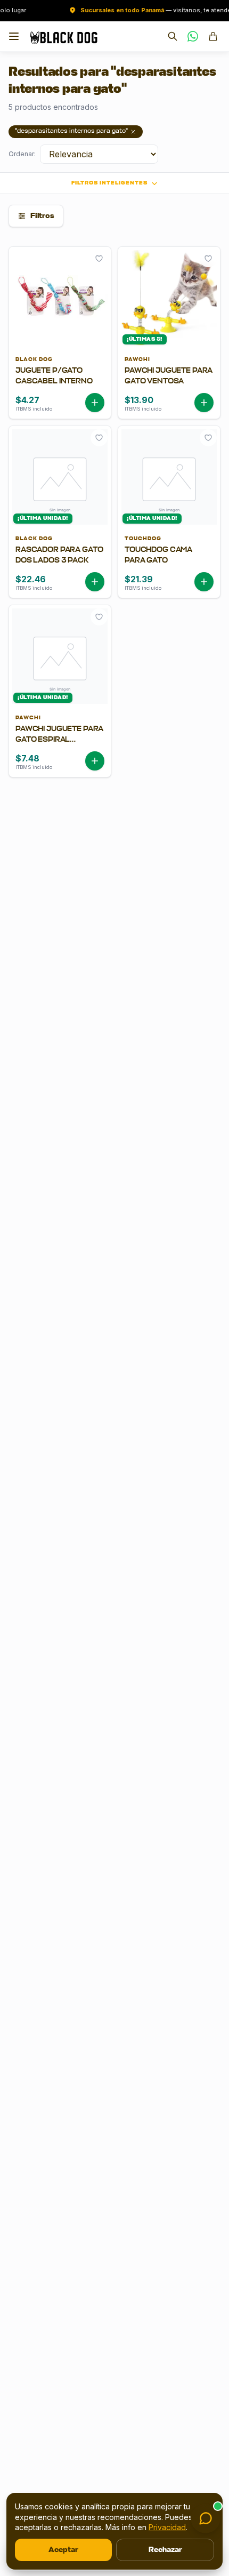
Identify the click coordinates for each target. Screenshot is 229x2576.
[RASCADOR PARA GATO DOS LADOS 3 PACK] (60, 563)
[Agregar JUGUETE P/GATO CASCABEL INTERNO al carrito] (95, 403)
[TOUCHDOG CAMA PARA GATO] (169, 563)
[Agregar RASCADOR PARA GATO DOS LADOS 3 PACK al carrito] (95, 582)
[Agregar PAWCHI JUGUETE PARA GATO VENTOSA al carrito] (204, 403)
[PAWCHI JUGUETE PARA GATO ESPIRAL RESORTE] (60, 742)
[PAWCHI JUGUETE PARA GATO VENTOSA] (169, 384)
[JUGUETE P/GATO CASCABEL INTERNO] (60, 384)
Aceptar (63, 2550)
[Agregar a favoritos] (99, 259)
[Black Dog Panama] (64, 36)
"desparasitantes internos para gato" (71, 131)
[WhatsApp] (193, 36)
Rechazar (165, 2550)
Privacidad (167, 2527)
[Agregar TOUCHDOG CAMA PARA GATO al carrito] (204, 582)
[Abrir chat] (206, 2518)
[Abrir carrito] (213, 36)
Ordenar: (22, 154)
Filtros (42, 216)
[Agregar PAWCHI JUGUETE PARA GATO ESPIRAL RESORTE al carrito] (95, 761)
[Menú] (14, 36)
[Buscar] (173, 36)
